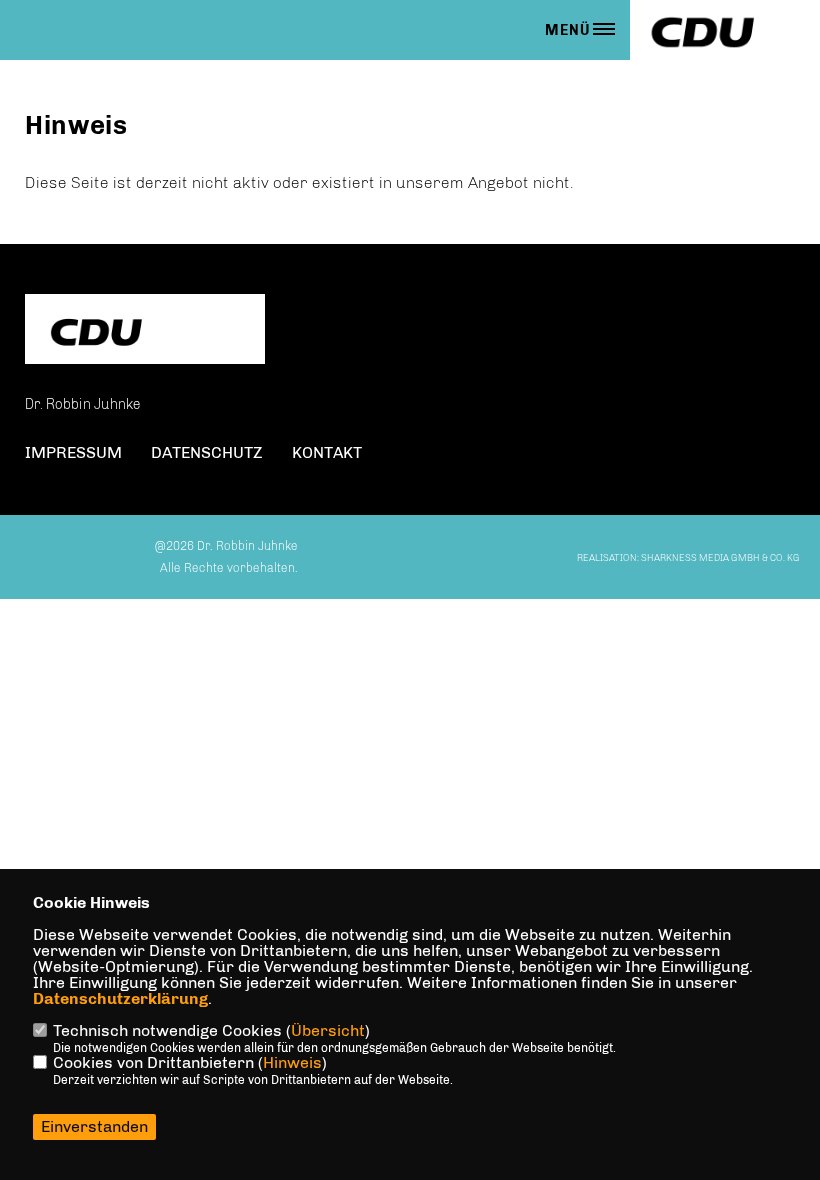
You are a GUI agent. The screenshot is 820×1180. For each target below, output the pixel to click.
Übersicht (328, 1030)
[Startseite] (145, 331)
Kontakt (327, 452)
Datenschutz (207, 452)
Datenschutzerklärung (120, 998)
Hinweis (292, 1062)
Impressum (73, 452)
